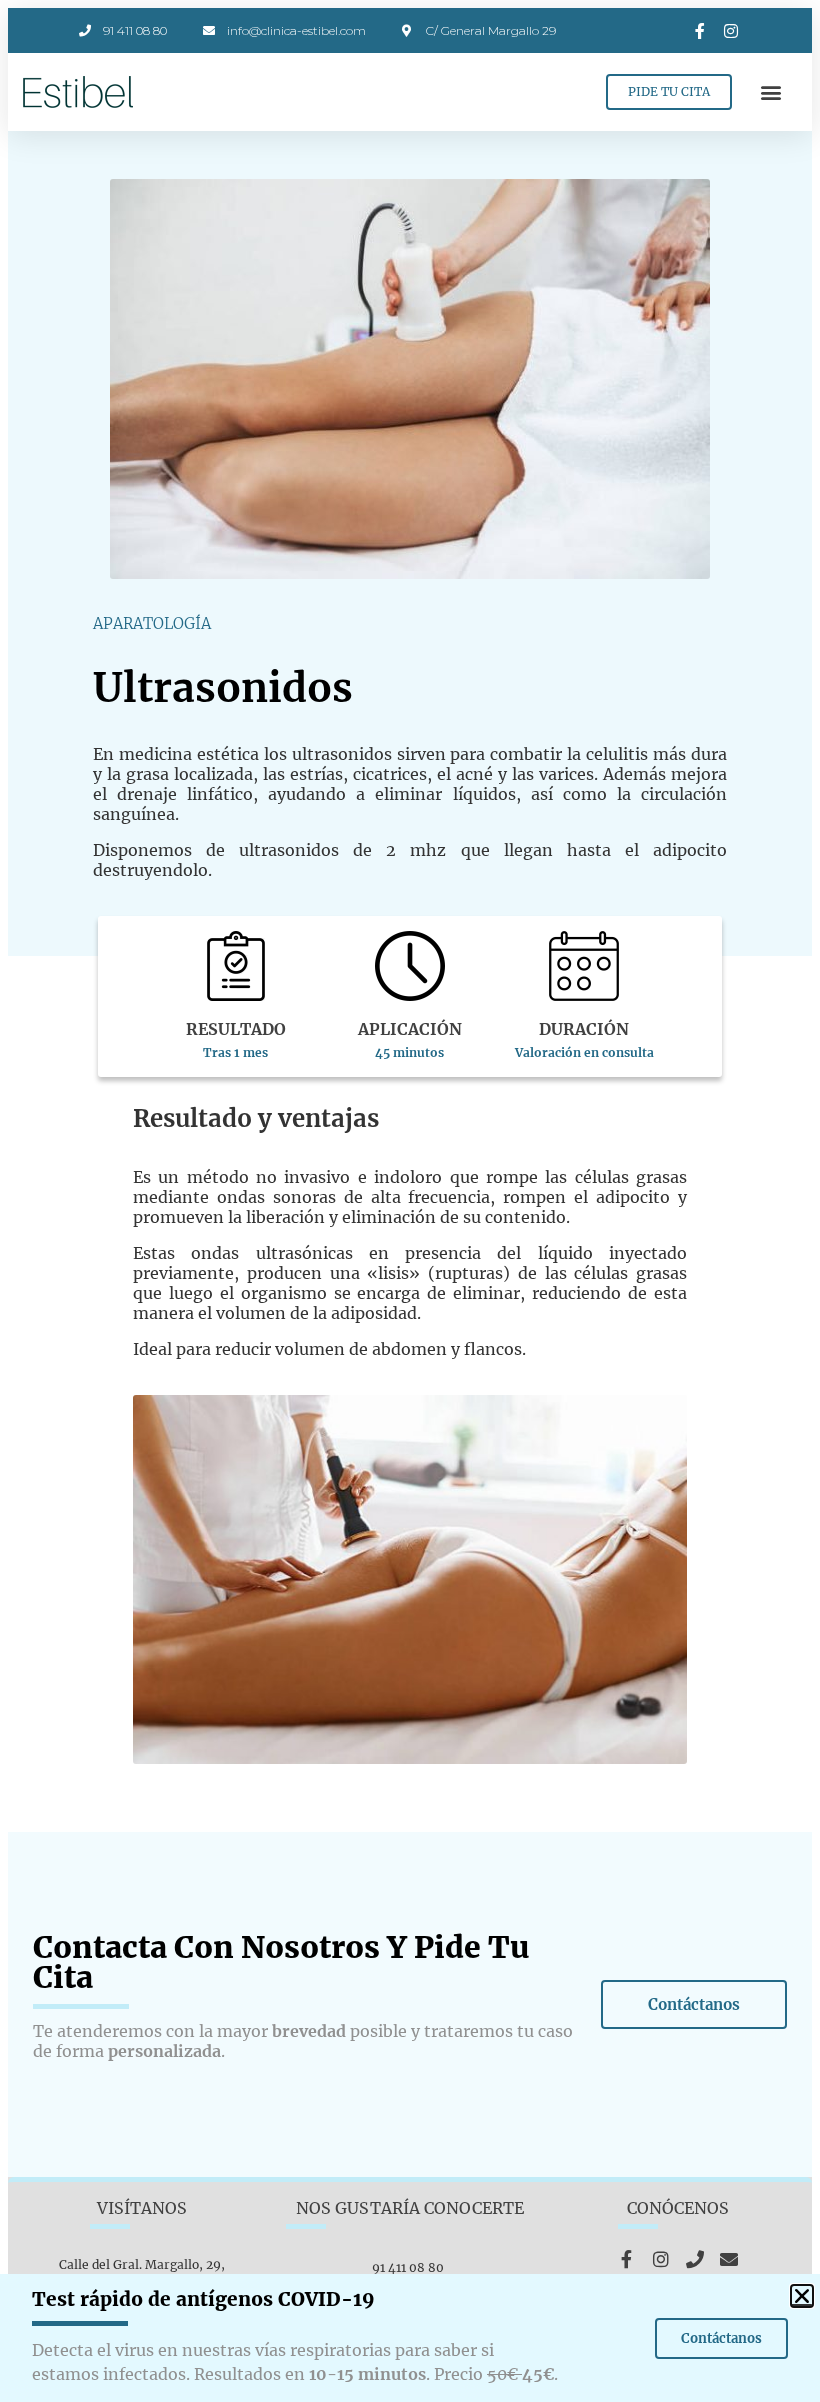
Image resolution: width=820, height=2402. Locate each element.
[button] (771, 92)
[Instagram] (661, 2259)
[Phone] (695, 2259)
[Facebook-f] (627, 2259)
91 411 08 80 (409, 2267)
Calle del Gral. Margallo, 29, (142, 2264)
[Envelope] (729, 2259)
